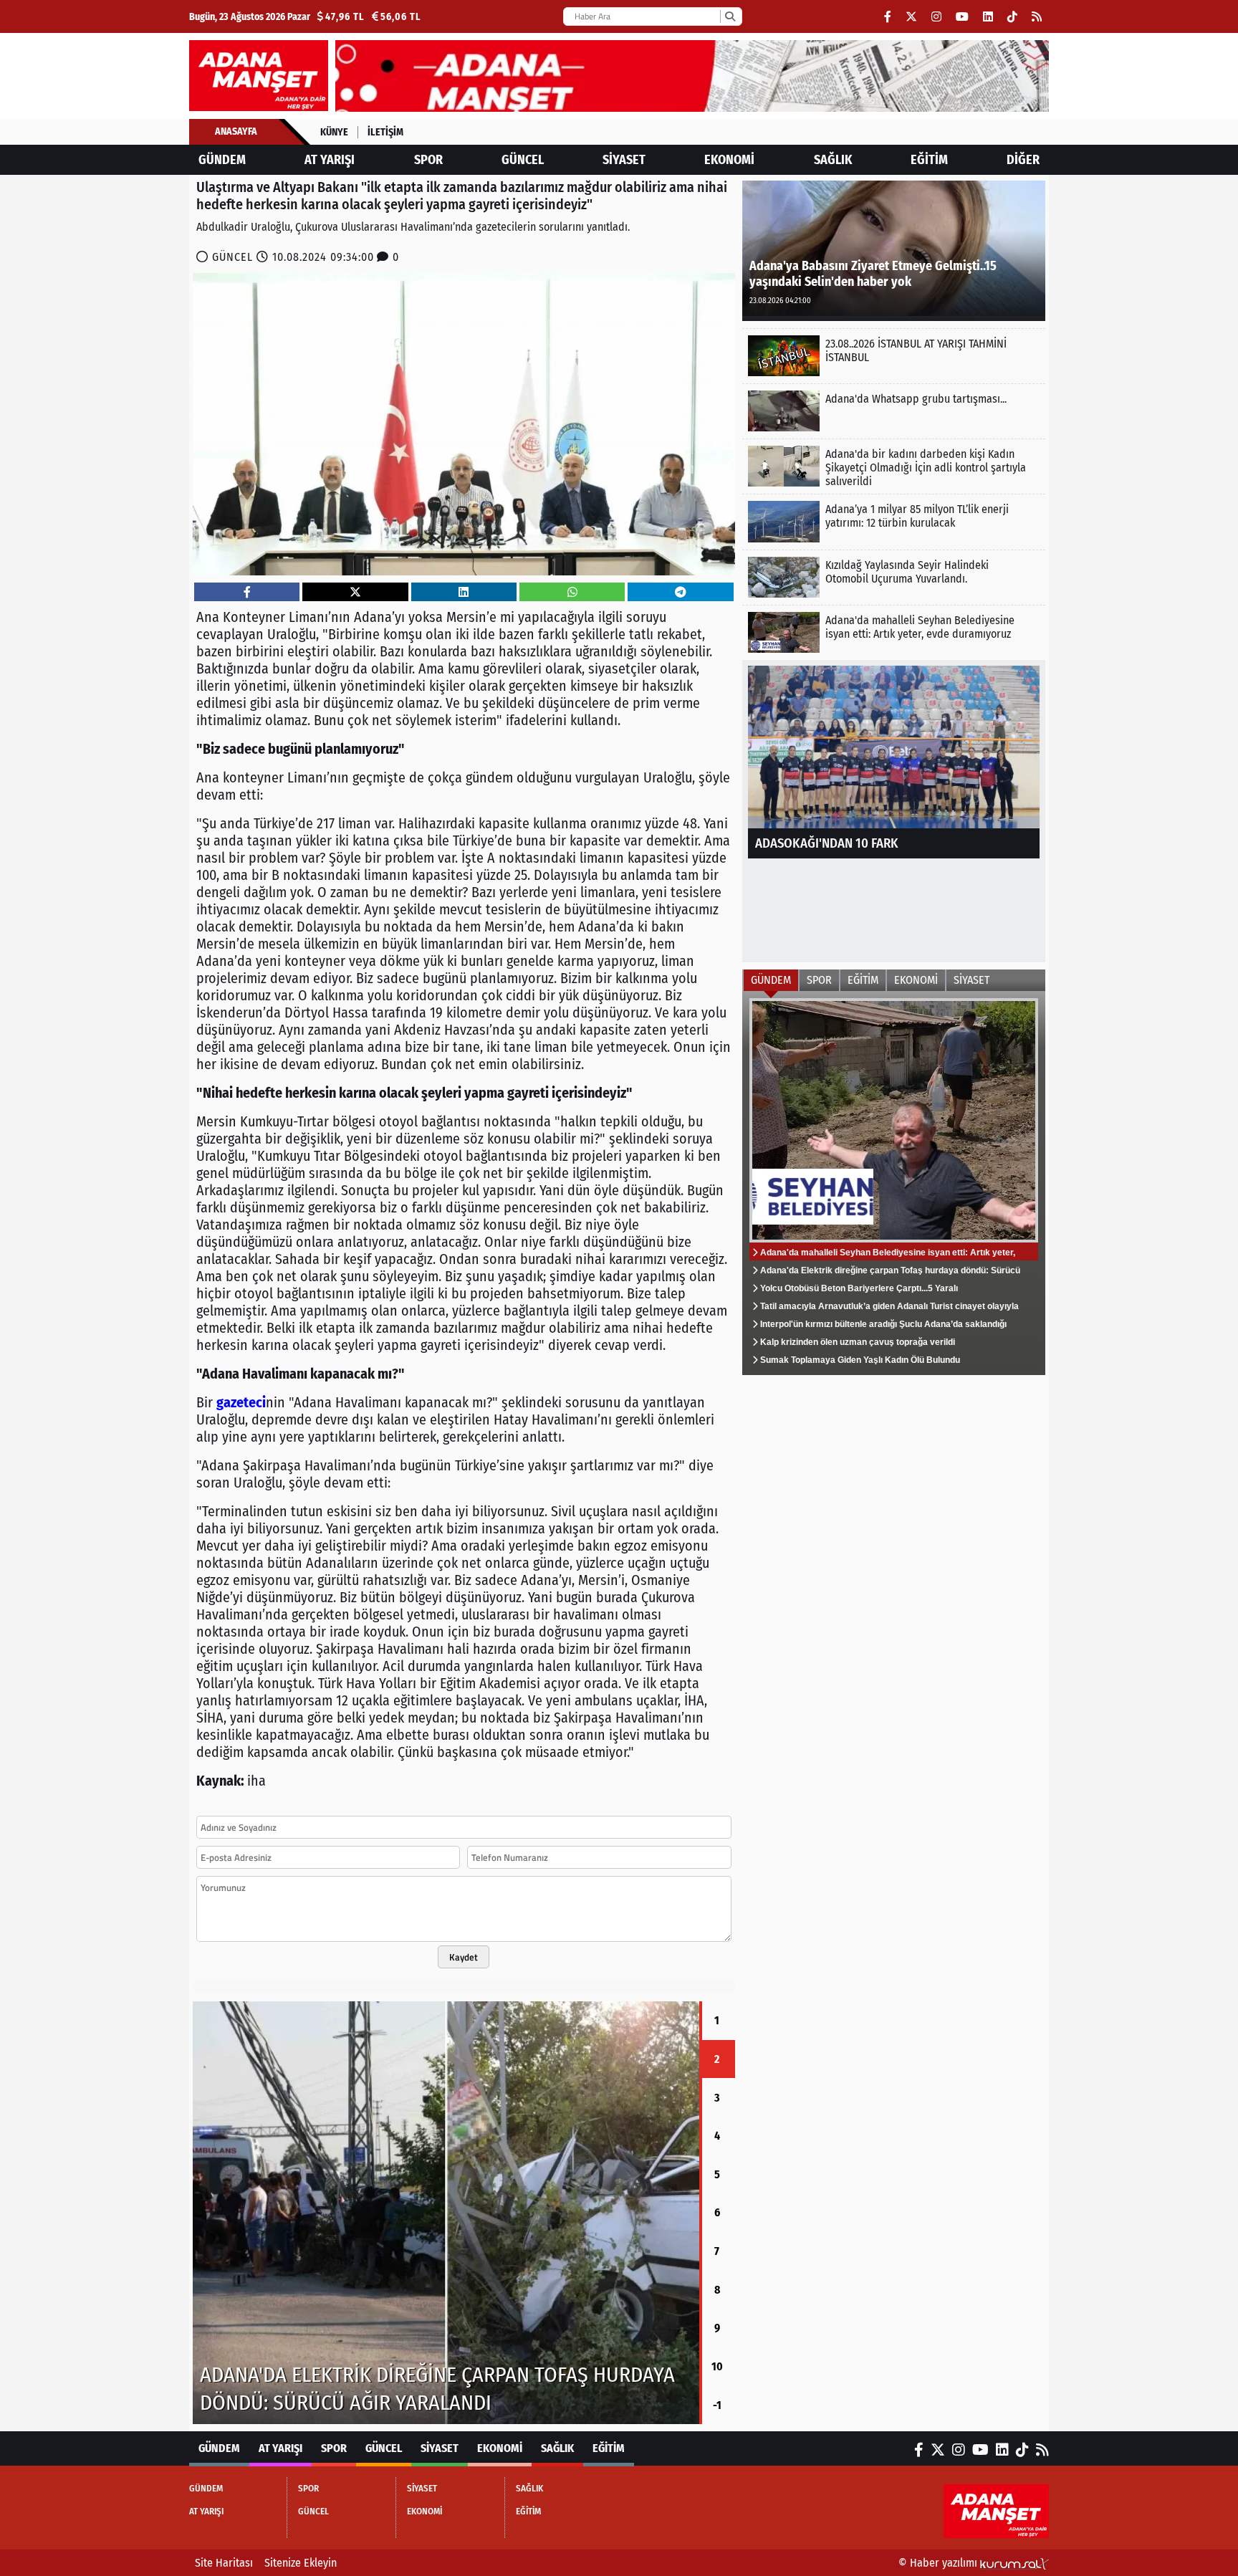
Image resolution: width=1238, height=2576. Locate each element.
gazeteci (241, 1402)
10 (717, 2366)
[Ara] (730, 16)
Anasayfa (236, 131)
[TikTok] (1012, 17)
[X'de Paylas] (355, 592)
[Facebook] (888, 17)
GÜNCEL (523, 160)
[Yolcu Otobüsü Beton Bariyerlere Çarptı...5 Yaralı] (446, 2213)
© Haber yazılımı (939, 2563)
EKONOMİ (729, 160)
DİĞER (1023, 160)
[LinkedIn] (988, 17)
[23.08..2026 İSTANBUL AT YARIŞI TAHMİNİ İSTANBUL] (894, 356)
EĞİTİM (929, 160)
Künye (334, 132)
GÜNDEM (222, 160)
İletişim (385, 132)
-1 (717, 2405)
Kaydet (464, 1957)
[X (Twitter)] (911, 17)
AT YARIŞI (330, 160)
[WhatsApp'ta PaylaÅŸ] (572, 592)
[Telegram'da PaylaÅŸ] (681, 592)
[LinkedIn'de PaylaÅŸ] (464, 592)
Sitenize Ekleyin (301, 2563)
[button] (193, 2213)
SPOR (428, 160)
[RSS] (1037, 17)
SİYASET (624, 160)
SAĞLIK (833, 160)
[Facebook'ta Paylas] (247, 592)
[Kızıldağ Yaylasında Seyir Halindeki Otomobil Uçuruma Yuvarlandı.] (894, 577)
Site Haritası (224, 2563)
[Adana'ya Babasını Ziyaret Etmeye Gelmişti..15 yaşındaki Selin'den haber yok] (894, 250)
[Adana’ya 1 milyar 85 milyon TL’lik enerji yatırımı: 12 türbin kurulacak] (894, 521)
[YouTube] (962, 17)
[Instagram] (936, 17)
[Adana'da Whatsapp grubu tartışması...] (894, 411)
